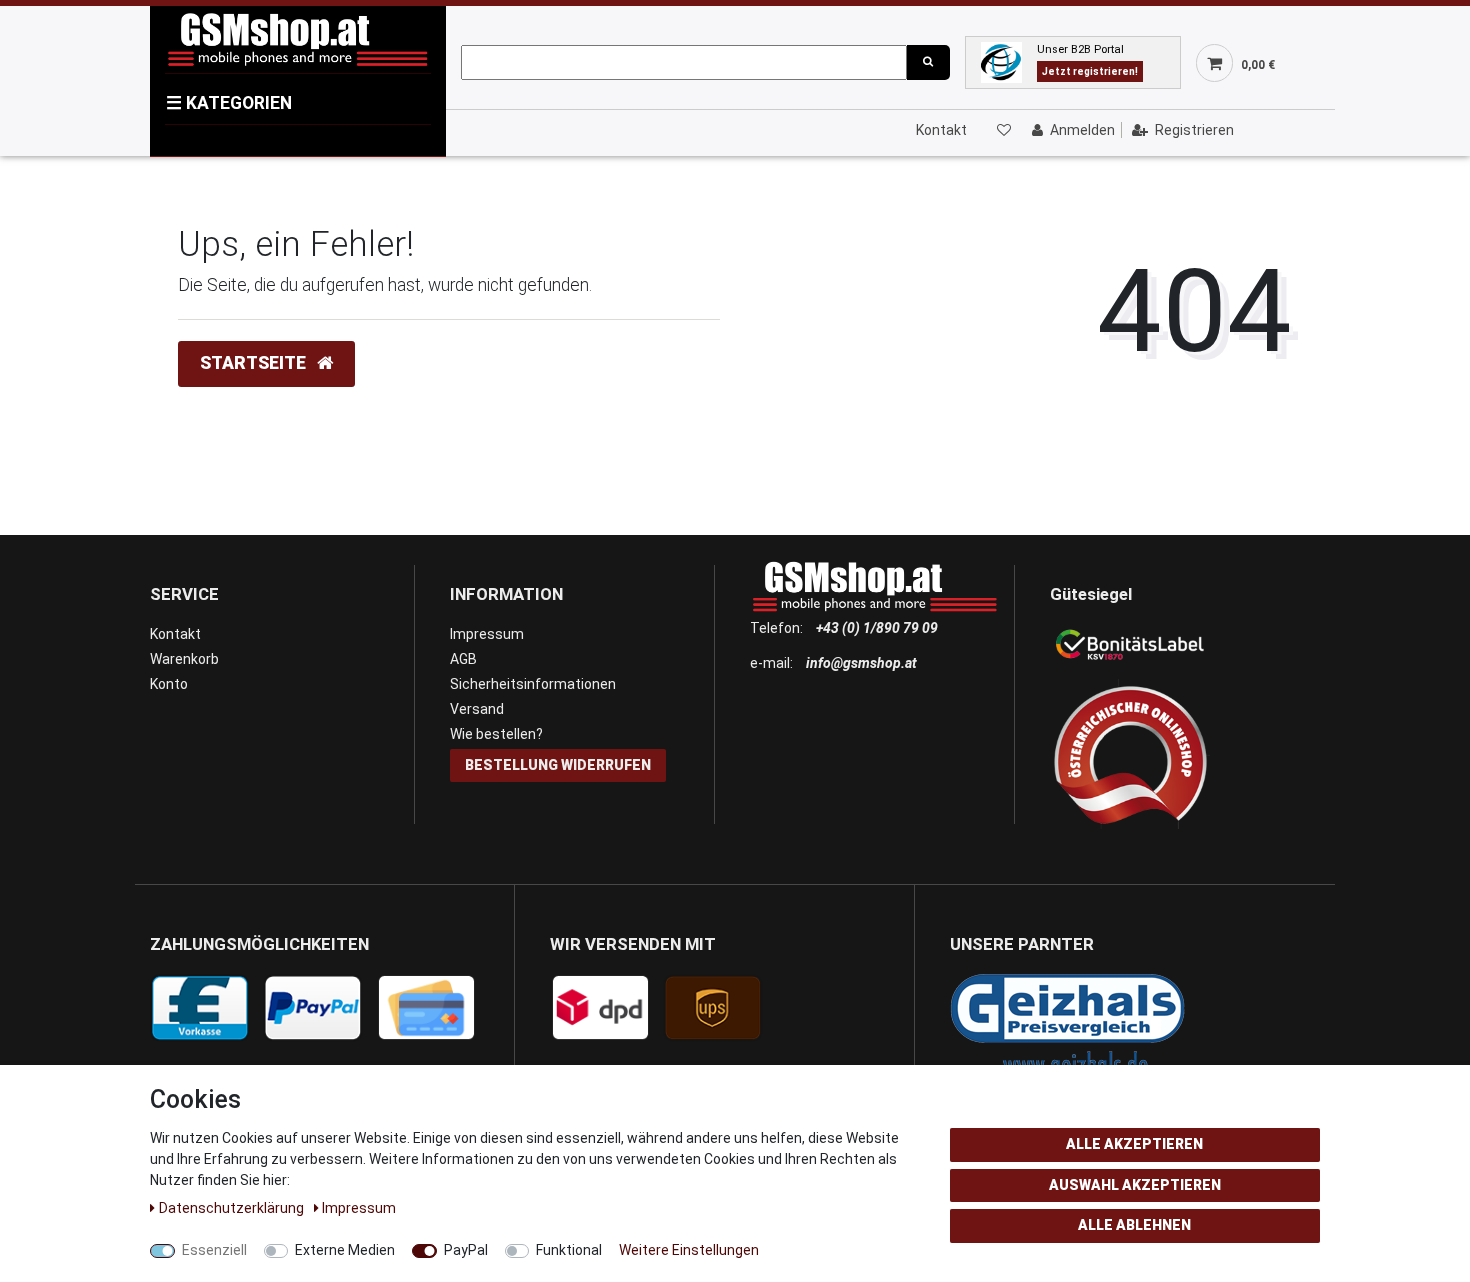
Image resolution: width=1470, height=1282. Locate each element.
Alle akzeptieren (1134, 1144)
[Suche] (928, 62)
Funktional (569, 1250)
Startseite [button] (255, 363)
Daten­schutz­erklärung (233, 1208)
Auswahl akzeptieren (1135, 1185)
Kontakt (941, 130)
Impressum (487, 634)
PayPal (466, 1250)
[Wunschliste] (1003, 130)
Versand (477, 709)
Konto (169, 684)
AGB (463, 659)
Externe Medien (345, 1250)
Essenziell (214, 1250)
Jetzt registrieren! (1090, 71)
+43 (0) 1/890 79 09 (877, 628)
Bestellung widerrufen (558, 765)
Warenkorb (184, 659)
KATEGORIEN (229, 103)
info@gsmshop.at (861, 663)
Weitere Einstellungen (689, 1250)
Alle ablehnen (1134, 1225)
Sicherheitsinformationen (533, 684)
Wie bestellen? (496, 734)
